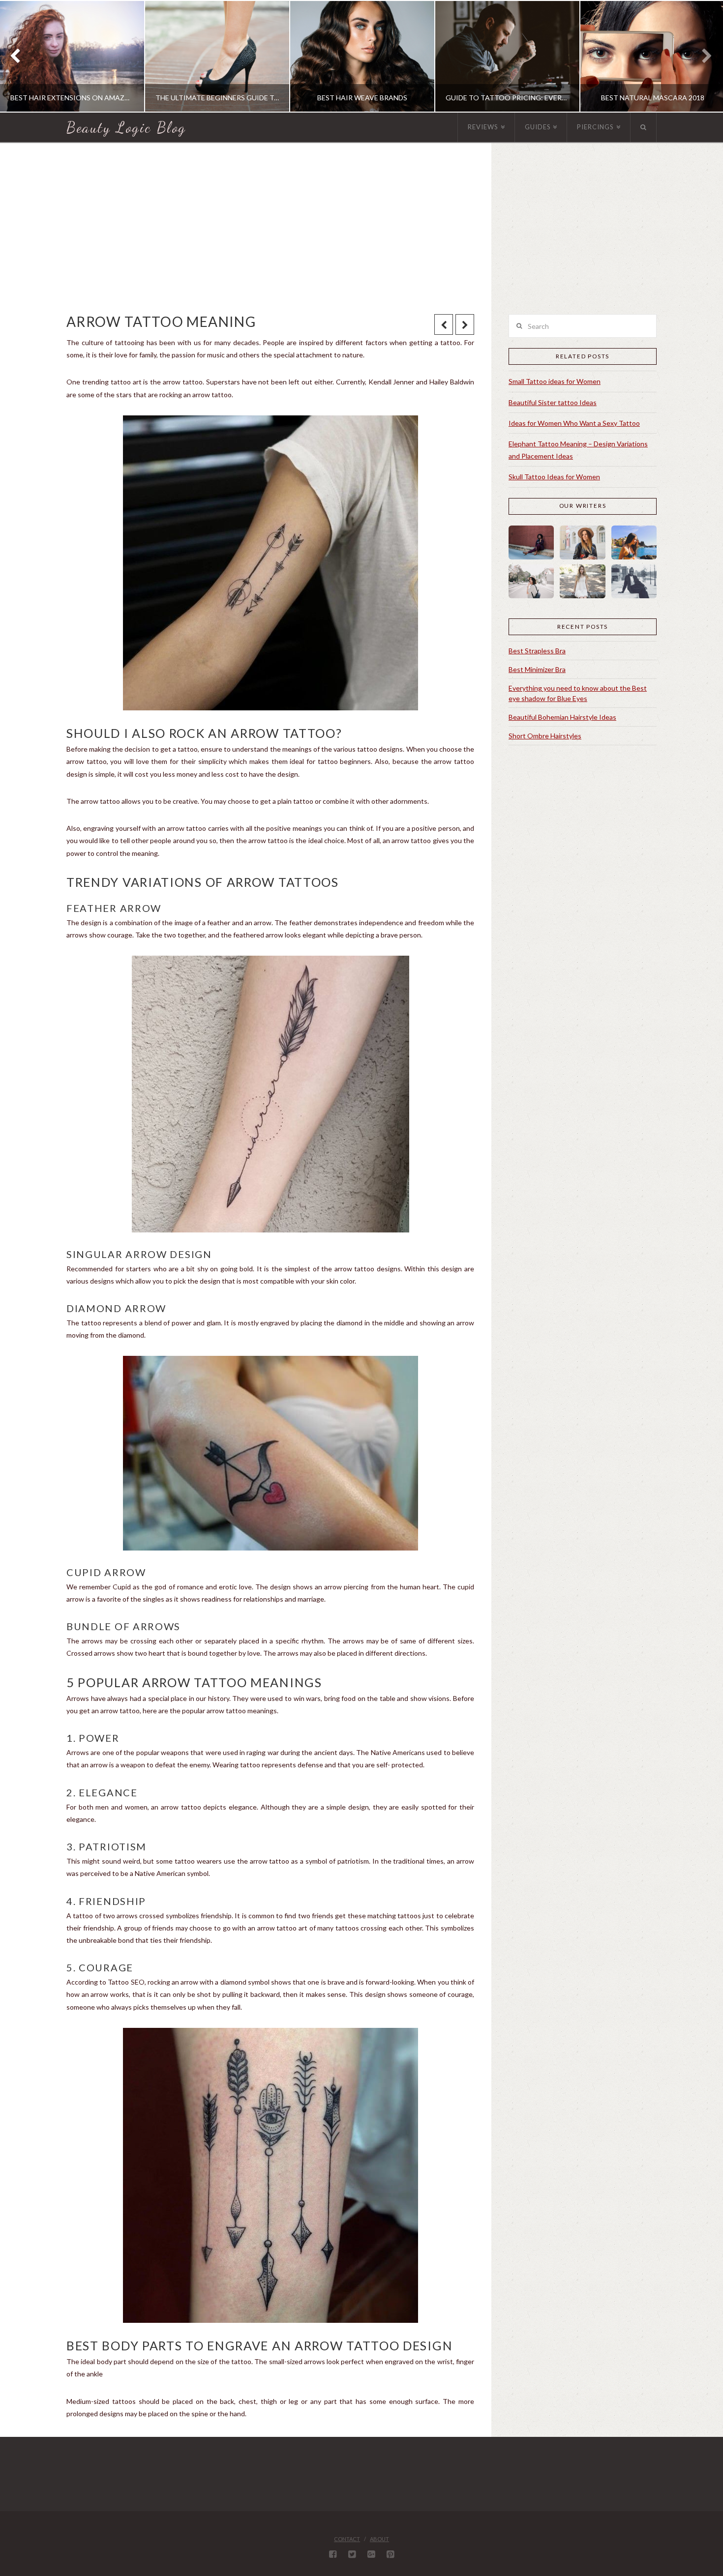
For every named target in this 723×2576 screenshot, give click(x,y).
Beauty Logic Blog (126, 127)
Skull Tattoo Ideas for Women (554, 477)
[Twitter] (352, 2554)
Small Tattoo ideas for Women (555, 381)
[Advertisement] (361, 228)
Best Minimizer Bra (537, 669)
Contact (347, 2539)
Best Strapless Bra (537, 651)
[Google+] (371, 2554)
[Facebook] (333, 2554)
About (379, 2539)
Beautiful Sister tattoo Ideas (553, 402)
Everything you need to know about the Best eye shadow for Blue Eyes (578, 693)
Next (702, 56)
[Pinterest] (390, 2554)
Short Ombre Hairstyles (545, 736)
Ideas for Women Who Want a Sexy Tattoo (574, 423)
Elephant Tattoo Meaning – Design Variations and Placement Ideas (578, 450)
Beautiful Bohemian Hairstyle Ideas (562, 717)
